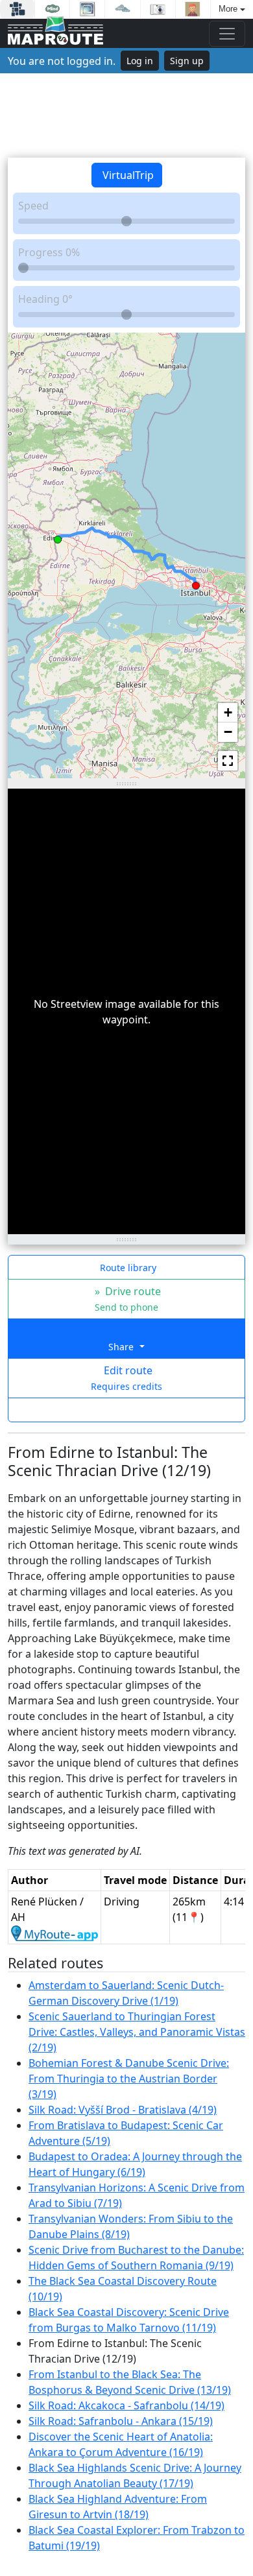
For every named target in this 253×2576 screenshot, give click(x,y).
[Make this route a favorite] (126, 1410)
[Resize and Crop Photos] (87, 9)
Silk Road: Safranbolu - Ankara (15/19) (121, 2421)
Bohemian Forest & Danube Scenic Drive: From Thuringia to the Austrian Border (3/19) (129, 2079)
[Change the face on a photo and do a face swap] (193, 9)
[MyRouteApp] (54, 1933)
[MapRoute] (55, 33)
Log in (140, 61)
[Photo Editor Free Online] (158, 9)
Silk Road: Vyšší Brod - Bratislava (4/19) (123, 2110)
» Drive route (126, 1299)
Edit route (126, 1378)
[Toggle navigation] (227, 34)
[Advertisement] (126, 115)
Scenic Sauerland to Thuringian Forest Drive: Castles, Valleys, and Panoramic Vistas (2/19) (137, 2032)
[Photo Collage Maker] (17, 9)
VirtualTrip (127, 175)
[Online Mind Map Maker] (52, 9)
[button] (58, 537)
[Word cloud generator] (122, 9)
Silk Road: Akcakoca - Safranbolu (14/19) (126, 2405)
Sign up (187, 61)
